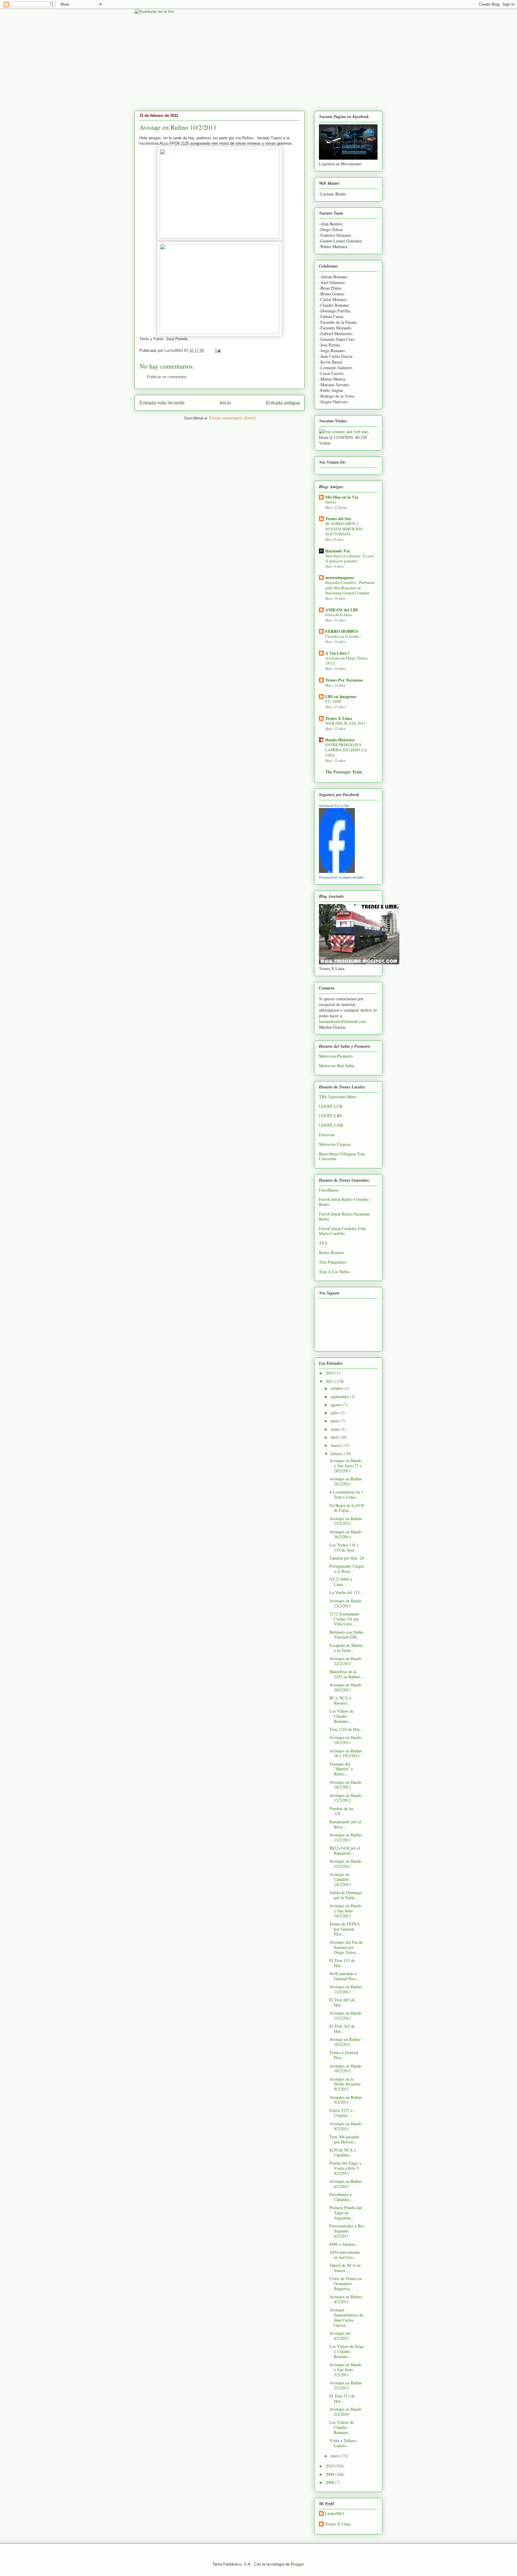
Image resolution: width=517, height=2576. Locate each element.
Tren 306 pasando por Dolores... (344, 2139)
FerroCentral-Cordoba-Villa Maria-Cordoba (342, 1231)
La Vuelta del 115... (346, 1592)
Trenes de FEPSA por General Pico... (345, 1929)
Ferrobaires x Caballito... (341, 2197)
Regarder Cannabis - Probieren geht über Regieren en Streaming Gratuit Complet (350, 588)
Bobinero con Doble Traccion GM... (346, 1635)
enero (336, 2456)
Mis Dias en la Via (342, 497)
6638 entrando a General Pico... (344, 1976)
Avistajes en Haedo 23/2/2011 (345, 1603)
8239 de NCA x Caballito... (343, 2152)
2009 (330, 2474)
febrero (337, 1454)
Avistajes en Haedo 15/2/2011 (345, 1864)
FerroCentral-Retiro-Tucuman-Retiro (345, 1216)
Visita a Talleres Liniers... (343, 2443)
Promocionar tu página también (341, 877)
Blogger (297, 2564)
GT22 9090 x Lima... (341, 1582)
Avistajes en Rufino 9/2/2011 (346, 2100)
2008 (330, 2482)
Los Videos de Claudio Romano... (342, 1716)
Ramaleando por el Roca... (345, 1824)
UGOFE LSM (331, 1125)
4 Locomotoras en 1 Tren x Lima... (346, 1494)
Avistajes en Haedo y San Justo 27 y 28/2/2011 (346, 1466)
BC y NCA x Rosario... (340, 1700)
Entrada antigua (283, 403)
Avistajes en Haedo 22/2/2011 (345, 1661)
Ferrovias (327, 1135)
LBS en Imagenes (341, 696)
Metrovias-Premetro (336, 1056)
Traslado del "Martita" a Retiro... (341, 1769)
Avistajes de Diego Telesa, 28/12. (347, 661)
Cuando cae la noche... (343, 636)
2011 (330, 1381)
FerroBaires (329, 1190)
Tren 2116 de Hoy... (346, 1729)
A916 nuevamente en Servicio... (345, 2255)
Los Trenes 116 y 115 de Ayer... (344, 1547)
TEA (323, 1243)
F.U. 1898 (333, 701)
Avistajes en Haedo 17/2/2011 (345, 1798)
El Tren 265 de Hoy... (342, 2029)
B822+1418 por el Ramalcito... (345, 1850)
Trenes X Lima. (338, 2524)
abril (335, 1437)
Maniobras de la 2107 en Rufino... (346, 1674)
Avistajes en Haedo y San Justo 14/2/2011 (345, 1911)
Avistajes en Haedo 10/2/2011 (345, 2068)
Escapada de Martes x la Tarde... (346, 1648)
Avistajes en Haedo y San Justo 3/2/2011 (345, 2370)
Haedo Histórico (340, 740)
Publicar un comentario (167, 377)
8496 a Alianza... (344, 2244)
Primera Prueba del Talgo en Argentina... (346, 2213)
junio (336, 1421)
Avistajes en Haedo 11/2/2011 (345, 2015)
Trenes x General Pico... (344, 2055)
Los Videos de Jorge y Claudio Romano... (347, 2351)
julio (335, 1413)
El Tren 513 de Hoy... (342, 2398)
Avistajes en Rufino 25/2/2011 (346, 1521)
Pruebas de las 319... (341, 1811)
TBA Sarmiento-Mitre (338, 1097)
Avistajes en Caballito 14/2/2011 (340, 1879)
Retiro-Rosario (331, 1252)
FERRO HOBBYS (342, 631)
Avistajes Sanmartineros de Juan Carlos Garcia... (346, 2317)
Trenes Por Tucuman (344, 680)
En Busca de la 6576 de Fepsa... (347, 1508)
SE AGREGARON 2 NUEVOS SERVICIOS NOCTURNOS (344, 529)
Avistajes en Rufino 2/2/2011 (346, 2385)
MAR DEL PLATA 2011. (346, 723)
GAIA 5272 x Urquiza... (341, 2113)
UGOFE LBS (330, 1116)
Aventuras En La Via (334, 806)
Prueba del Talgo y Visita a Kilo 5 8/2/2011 (345, 2168)
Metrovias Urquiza (335, 1144)
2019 (330, 1373)
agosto (337, 1405)
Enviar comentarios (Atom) (232, 418)
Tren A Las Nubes (334, 1272)
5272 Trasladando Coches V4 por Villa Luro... (344, 1619)
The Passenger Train (344, 772)
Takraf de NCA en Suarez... (345, 2268)
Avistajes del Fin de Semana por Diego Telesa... (346, 1947)
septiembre (340, 1397)
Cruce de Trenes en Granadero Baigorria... (346, 2283)
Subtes (331, 502)
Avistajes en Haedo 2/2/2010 (345, 2412)
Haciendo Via (337, 551)
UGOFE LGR (331, 1106)
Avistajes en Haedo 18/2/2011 (345, 1785)
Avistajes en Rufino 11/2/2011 (346, 1989)
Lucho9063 (334, 2514)
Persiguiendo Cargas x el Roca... (347, 1569)
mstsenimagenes (340, 577)
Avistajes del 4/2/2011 (340, 2336)
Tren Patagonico (333, 1262)
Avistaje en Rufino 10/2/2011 (345, 2042)
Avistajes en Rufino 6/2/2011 (346, 2184)
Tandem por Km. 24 (347, 1558)
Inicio (225, 403)
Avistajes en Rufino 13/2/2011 (346, 1837)
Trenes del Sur (338, 519)
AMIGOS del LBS (342, 610)
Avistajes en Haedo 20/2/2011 (345, 1687)
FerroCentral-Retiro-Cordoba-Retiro (344, 1202)
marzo (336, 1445)
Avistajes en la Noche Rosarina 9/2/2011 (345, 2084)
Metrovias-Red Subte (337, 1066)
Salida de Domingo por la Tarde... (346, 1895)
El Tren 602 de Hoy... (342, 2002)
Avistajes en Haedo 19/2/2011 (345, 1740)
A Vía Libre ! (337, 653)
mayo (336, 1429)
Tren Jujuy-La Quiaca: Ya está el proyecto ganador (350, 558)
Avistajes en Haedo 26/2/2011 (345, 1534)
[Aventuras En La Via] (337, 871)
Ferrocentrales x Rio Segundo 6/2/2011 (347, 2231)
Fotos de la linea (339, 615)
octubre (337, 1388)
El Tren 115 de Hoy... (342, 1963)
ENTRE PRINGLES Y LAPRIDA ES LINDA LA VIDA (346, 750)
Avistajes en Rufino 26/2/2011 (346, 1481)
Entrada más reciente (162, 403)
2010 (330, 2466)
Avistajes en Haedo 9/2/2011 (345, 2126)
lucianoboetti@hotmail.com (342, 1021)
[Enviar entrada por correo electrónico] (217, 351)
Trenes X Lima (339, 718)
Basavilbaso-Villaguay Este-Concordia (343, 1156)
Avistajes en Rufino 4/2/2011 (346, 2299)
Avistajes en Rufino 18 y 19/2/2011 (346, 1753)
